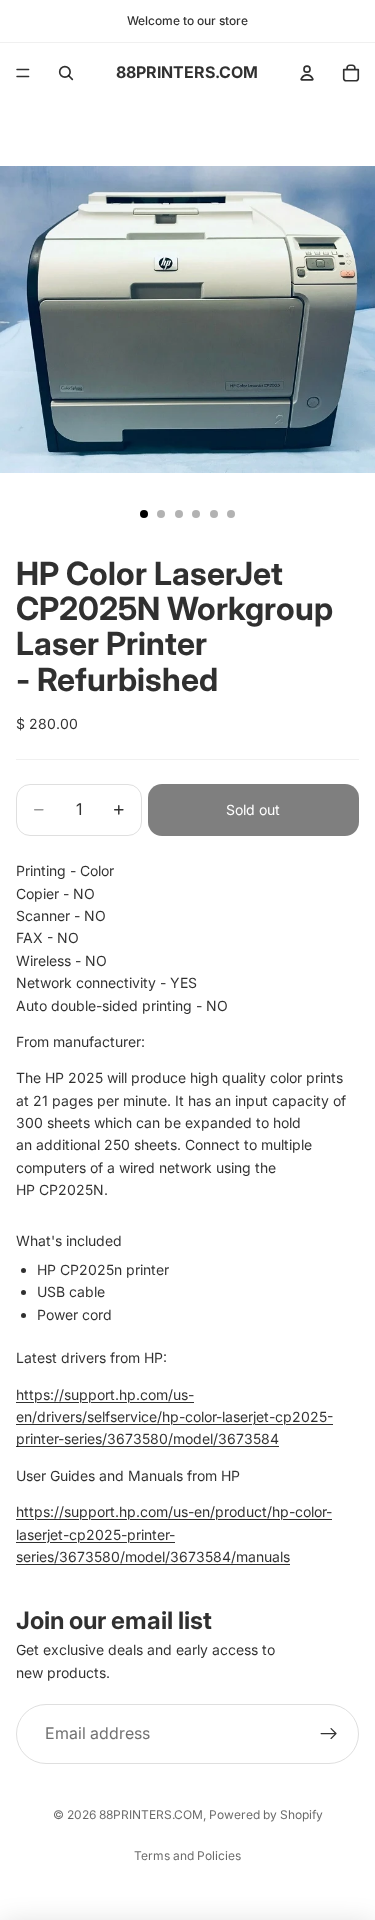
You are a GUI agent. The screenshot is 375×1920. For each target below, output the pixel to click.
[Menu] (23, 73)
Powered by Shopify (266, 1814)
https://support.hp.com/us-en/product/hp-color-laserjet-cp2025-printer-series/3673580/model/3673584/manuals (174, 1534)
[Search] (66, 73)
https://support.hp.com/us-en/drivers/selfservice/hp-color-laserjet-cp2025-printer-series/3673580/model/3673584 (174, 1417)
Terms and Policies (187, 1855)
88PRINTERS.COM (151, 1814)
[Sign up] (329, 1734)
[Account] (307, 73)
